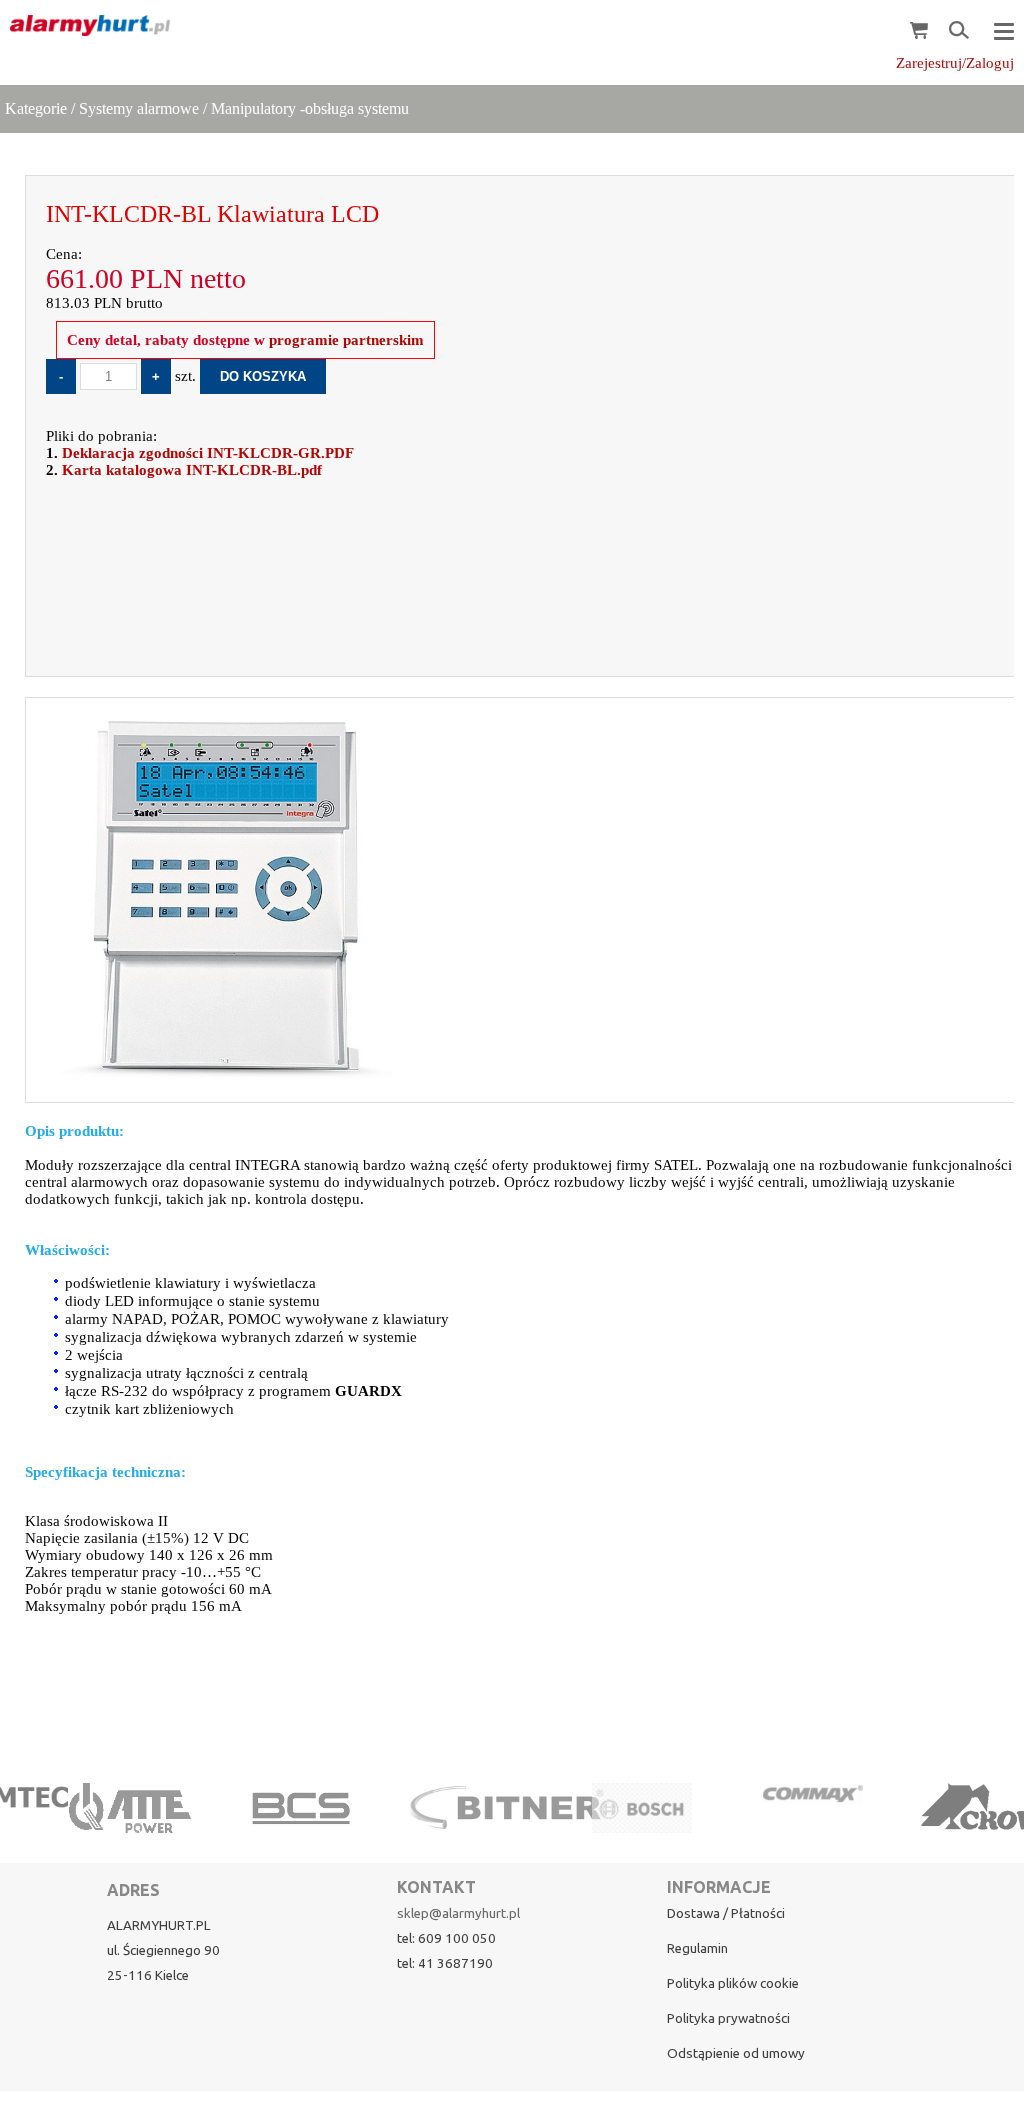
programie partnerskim (346, 340)
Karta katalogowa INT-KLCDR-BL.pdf (192, 470)
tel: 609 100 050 (446, 1938)
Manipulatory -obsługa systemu (310, 108)
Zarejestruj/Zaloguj (955, 63)
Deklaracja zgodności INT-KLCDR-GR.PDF (208, 453)
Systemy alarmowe (139, 108)
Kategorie (36, 108)
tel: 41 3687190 (445, 1963)
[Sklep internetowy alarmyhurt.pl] (85, 26)
